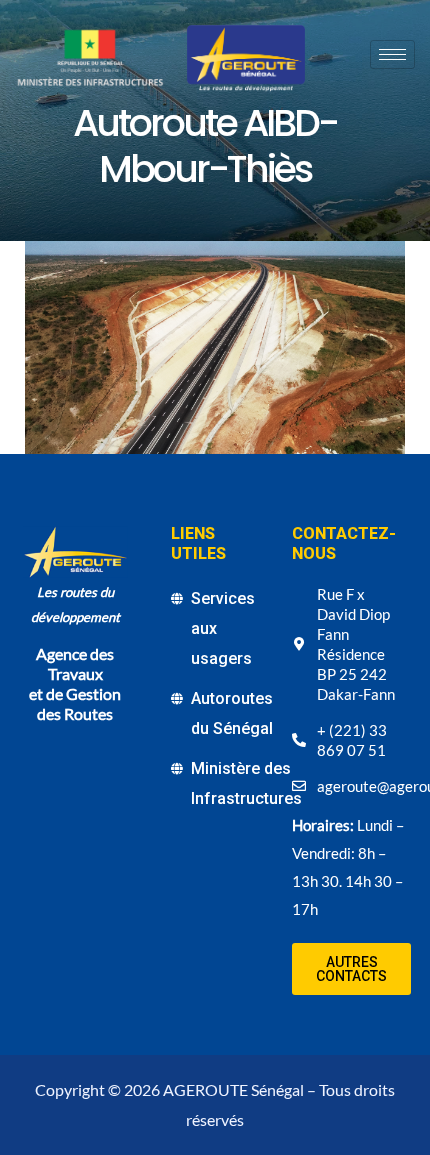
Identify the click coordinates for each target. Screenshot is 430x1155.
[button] (351, 969)
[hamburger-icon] (392, 54)
